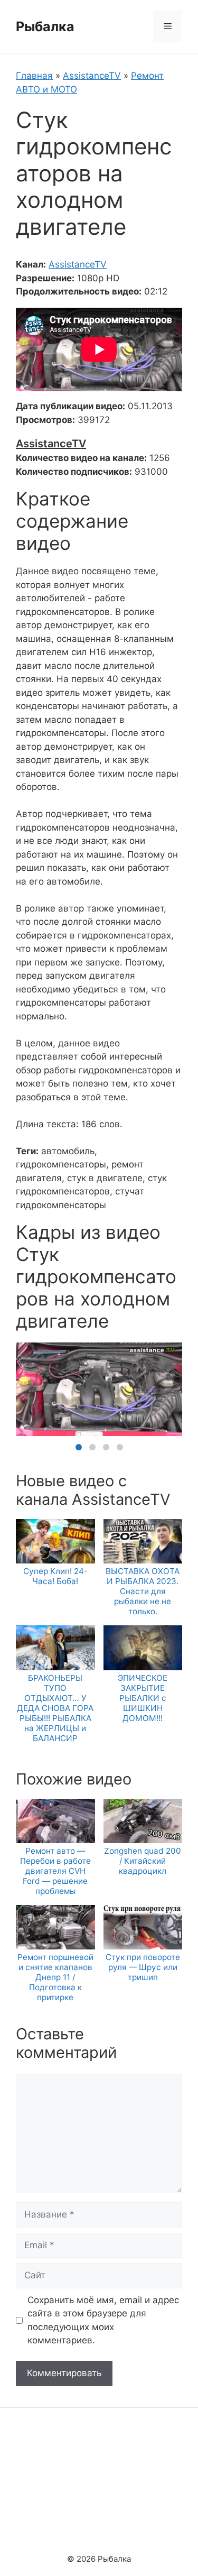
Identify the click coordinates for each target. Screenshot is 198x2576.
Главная (34, 76)
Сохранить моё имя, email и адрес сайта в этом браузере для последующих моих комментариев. (103, 2320)
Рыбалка (45, 26)
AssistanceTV (92, 76)
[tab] (79, 1447)
